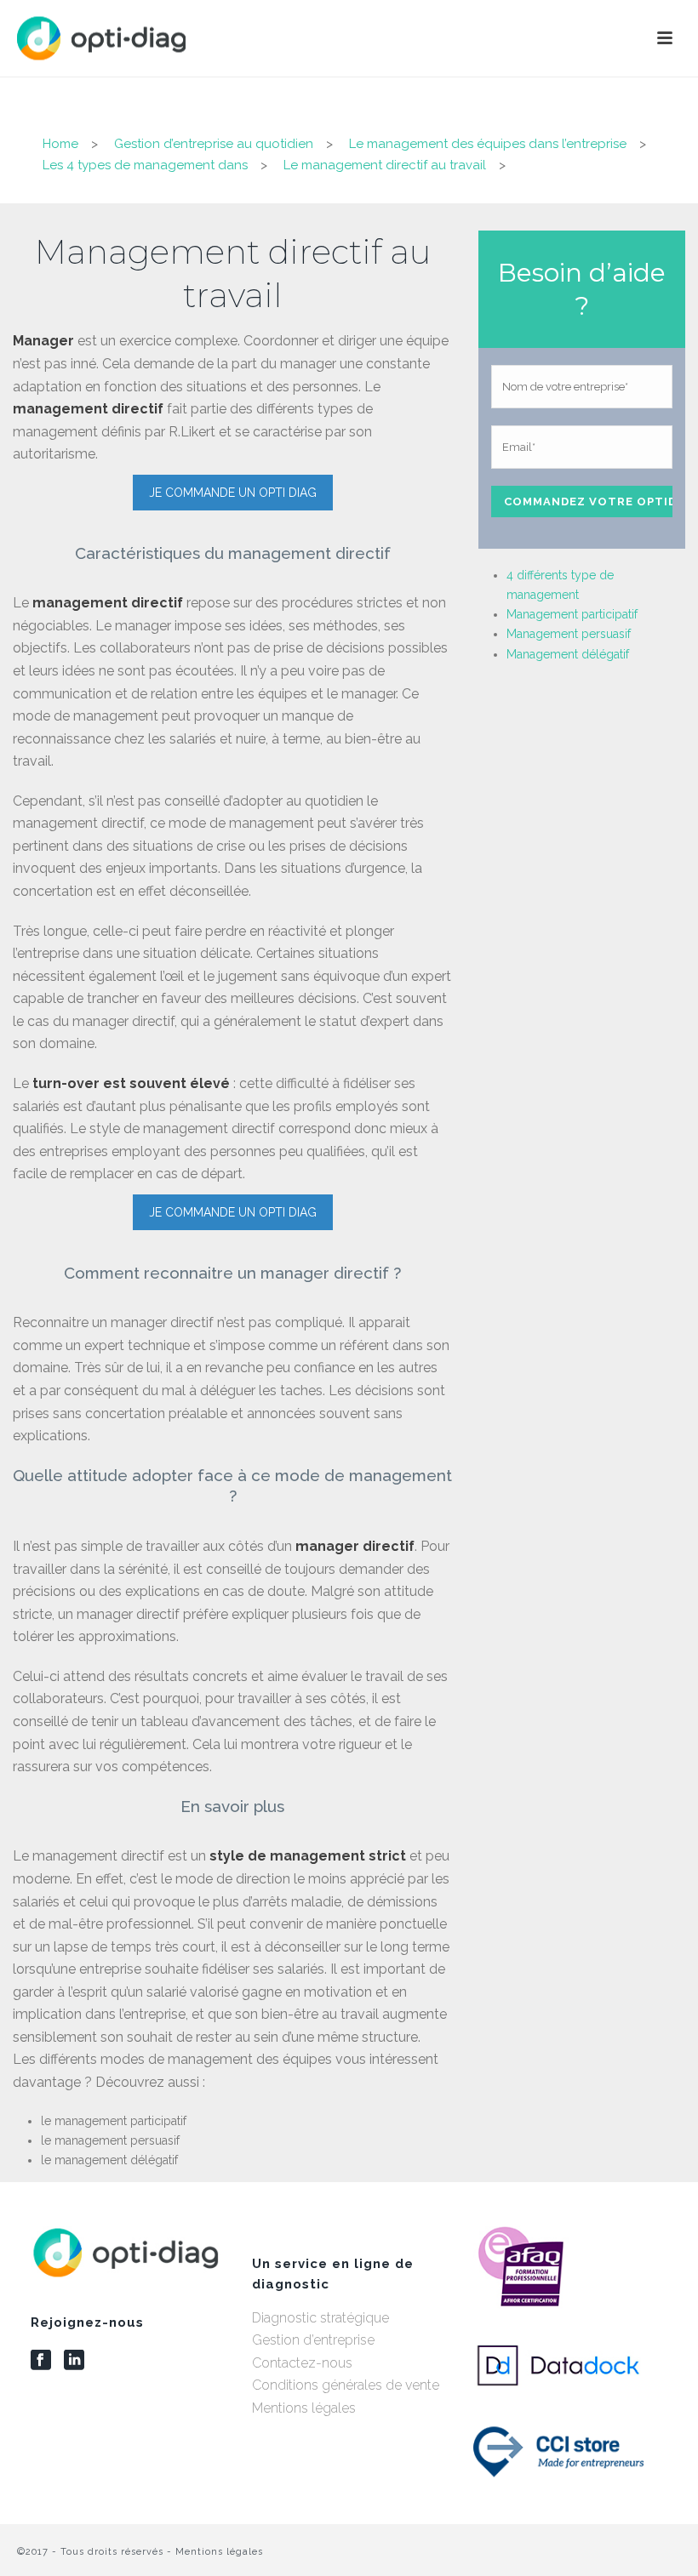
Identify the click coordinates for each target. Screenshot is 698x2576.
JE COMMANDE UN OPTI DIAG (233, 493)
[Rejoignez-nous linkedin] (74, 2361)
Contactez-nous (302, 2363)
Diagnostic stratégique (320, 2318)
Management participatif (572, 614)
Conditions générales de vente (346, 2385)
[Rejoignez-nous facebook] (41, 2361)
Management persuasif (569, 634)
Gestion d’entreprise (313, 2340)
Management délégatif (568, 654)
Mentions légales (304, 2408)
